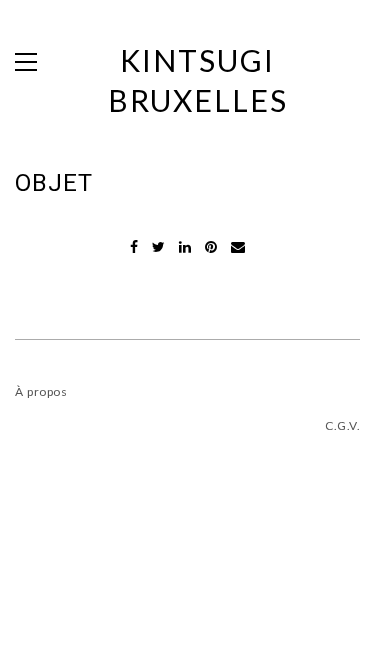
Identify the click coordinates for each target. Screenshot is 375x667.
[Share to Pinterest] (213, 246)
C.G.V (341, 425)
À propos (41, 391)
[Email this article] (238, 246)
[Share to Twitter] (160, 246)
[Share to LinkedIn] (187, 246)
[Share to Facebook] (136, 246)
